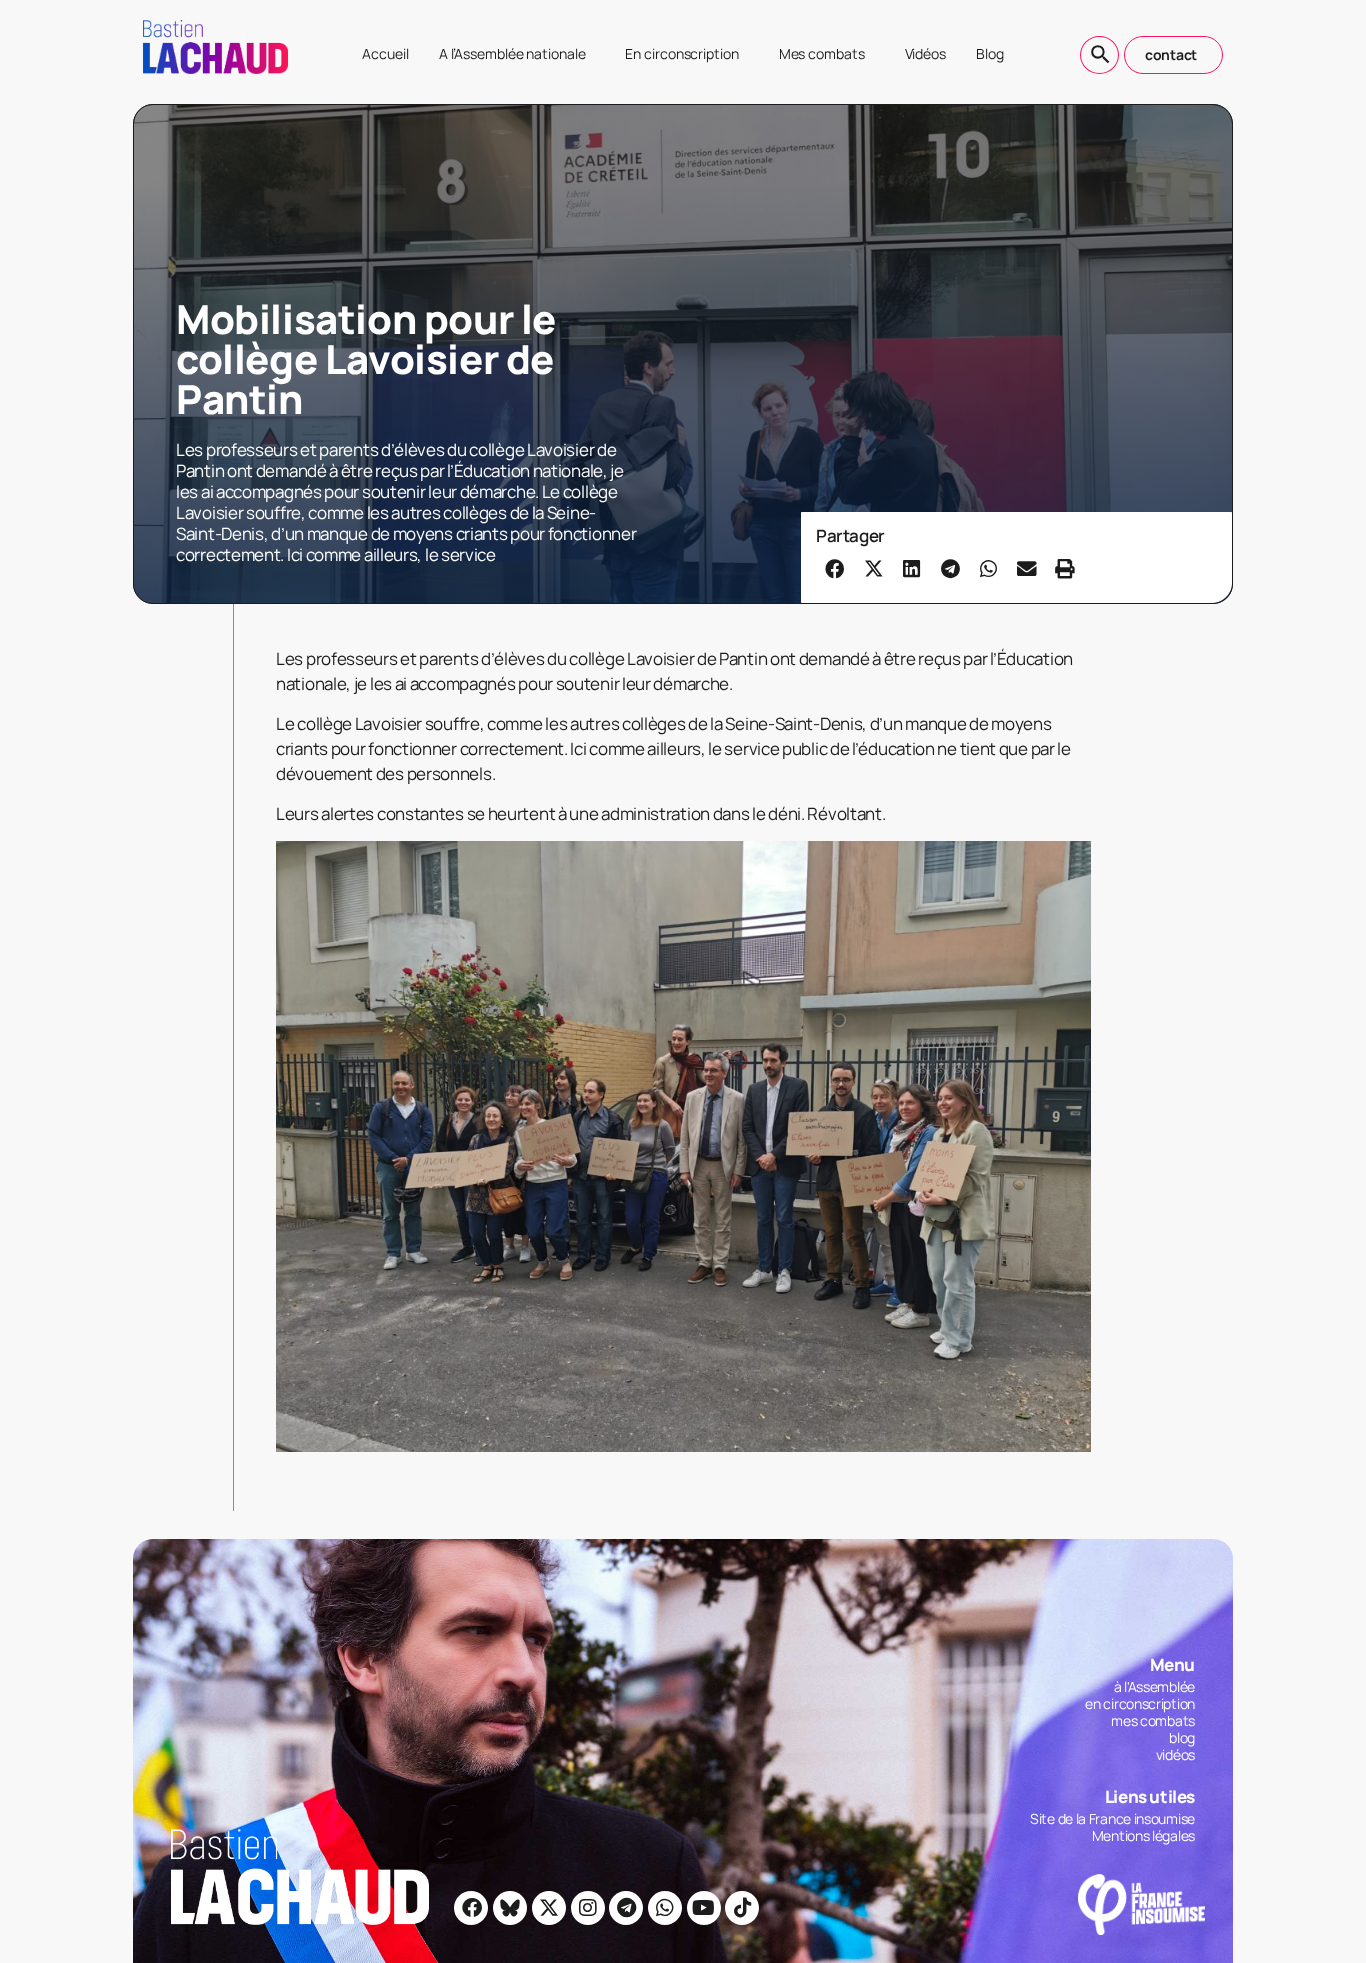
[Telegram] (626, 1908)
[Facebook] (471, 1908)
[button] (835, 568)
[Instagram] (588, 1908)
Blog (990, 53)
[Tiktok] (742, 1908)
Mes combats (822, 53)
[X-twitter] (549, 1908)
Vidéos (925, 53)
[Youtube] (704, 1908)
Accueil (385, 53)
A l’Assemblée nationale (512, 53)
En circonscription (681, 53)
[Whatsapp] (665, 1908)
